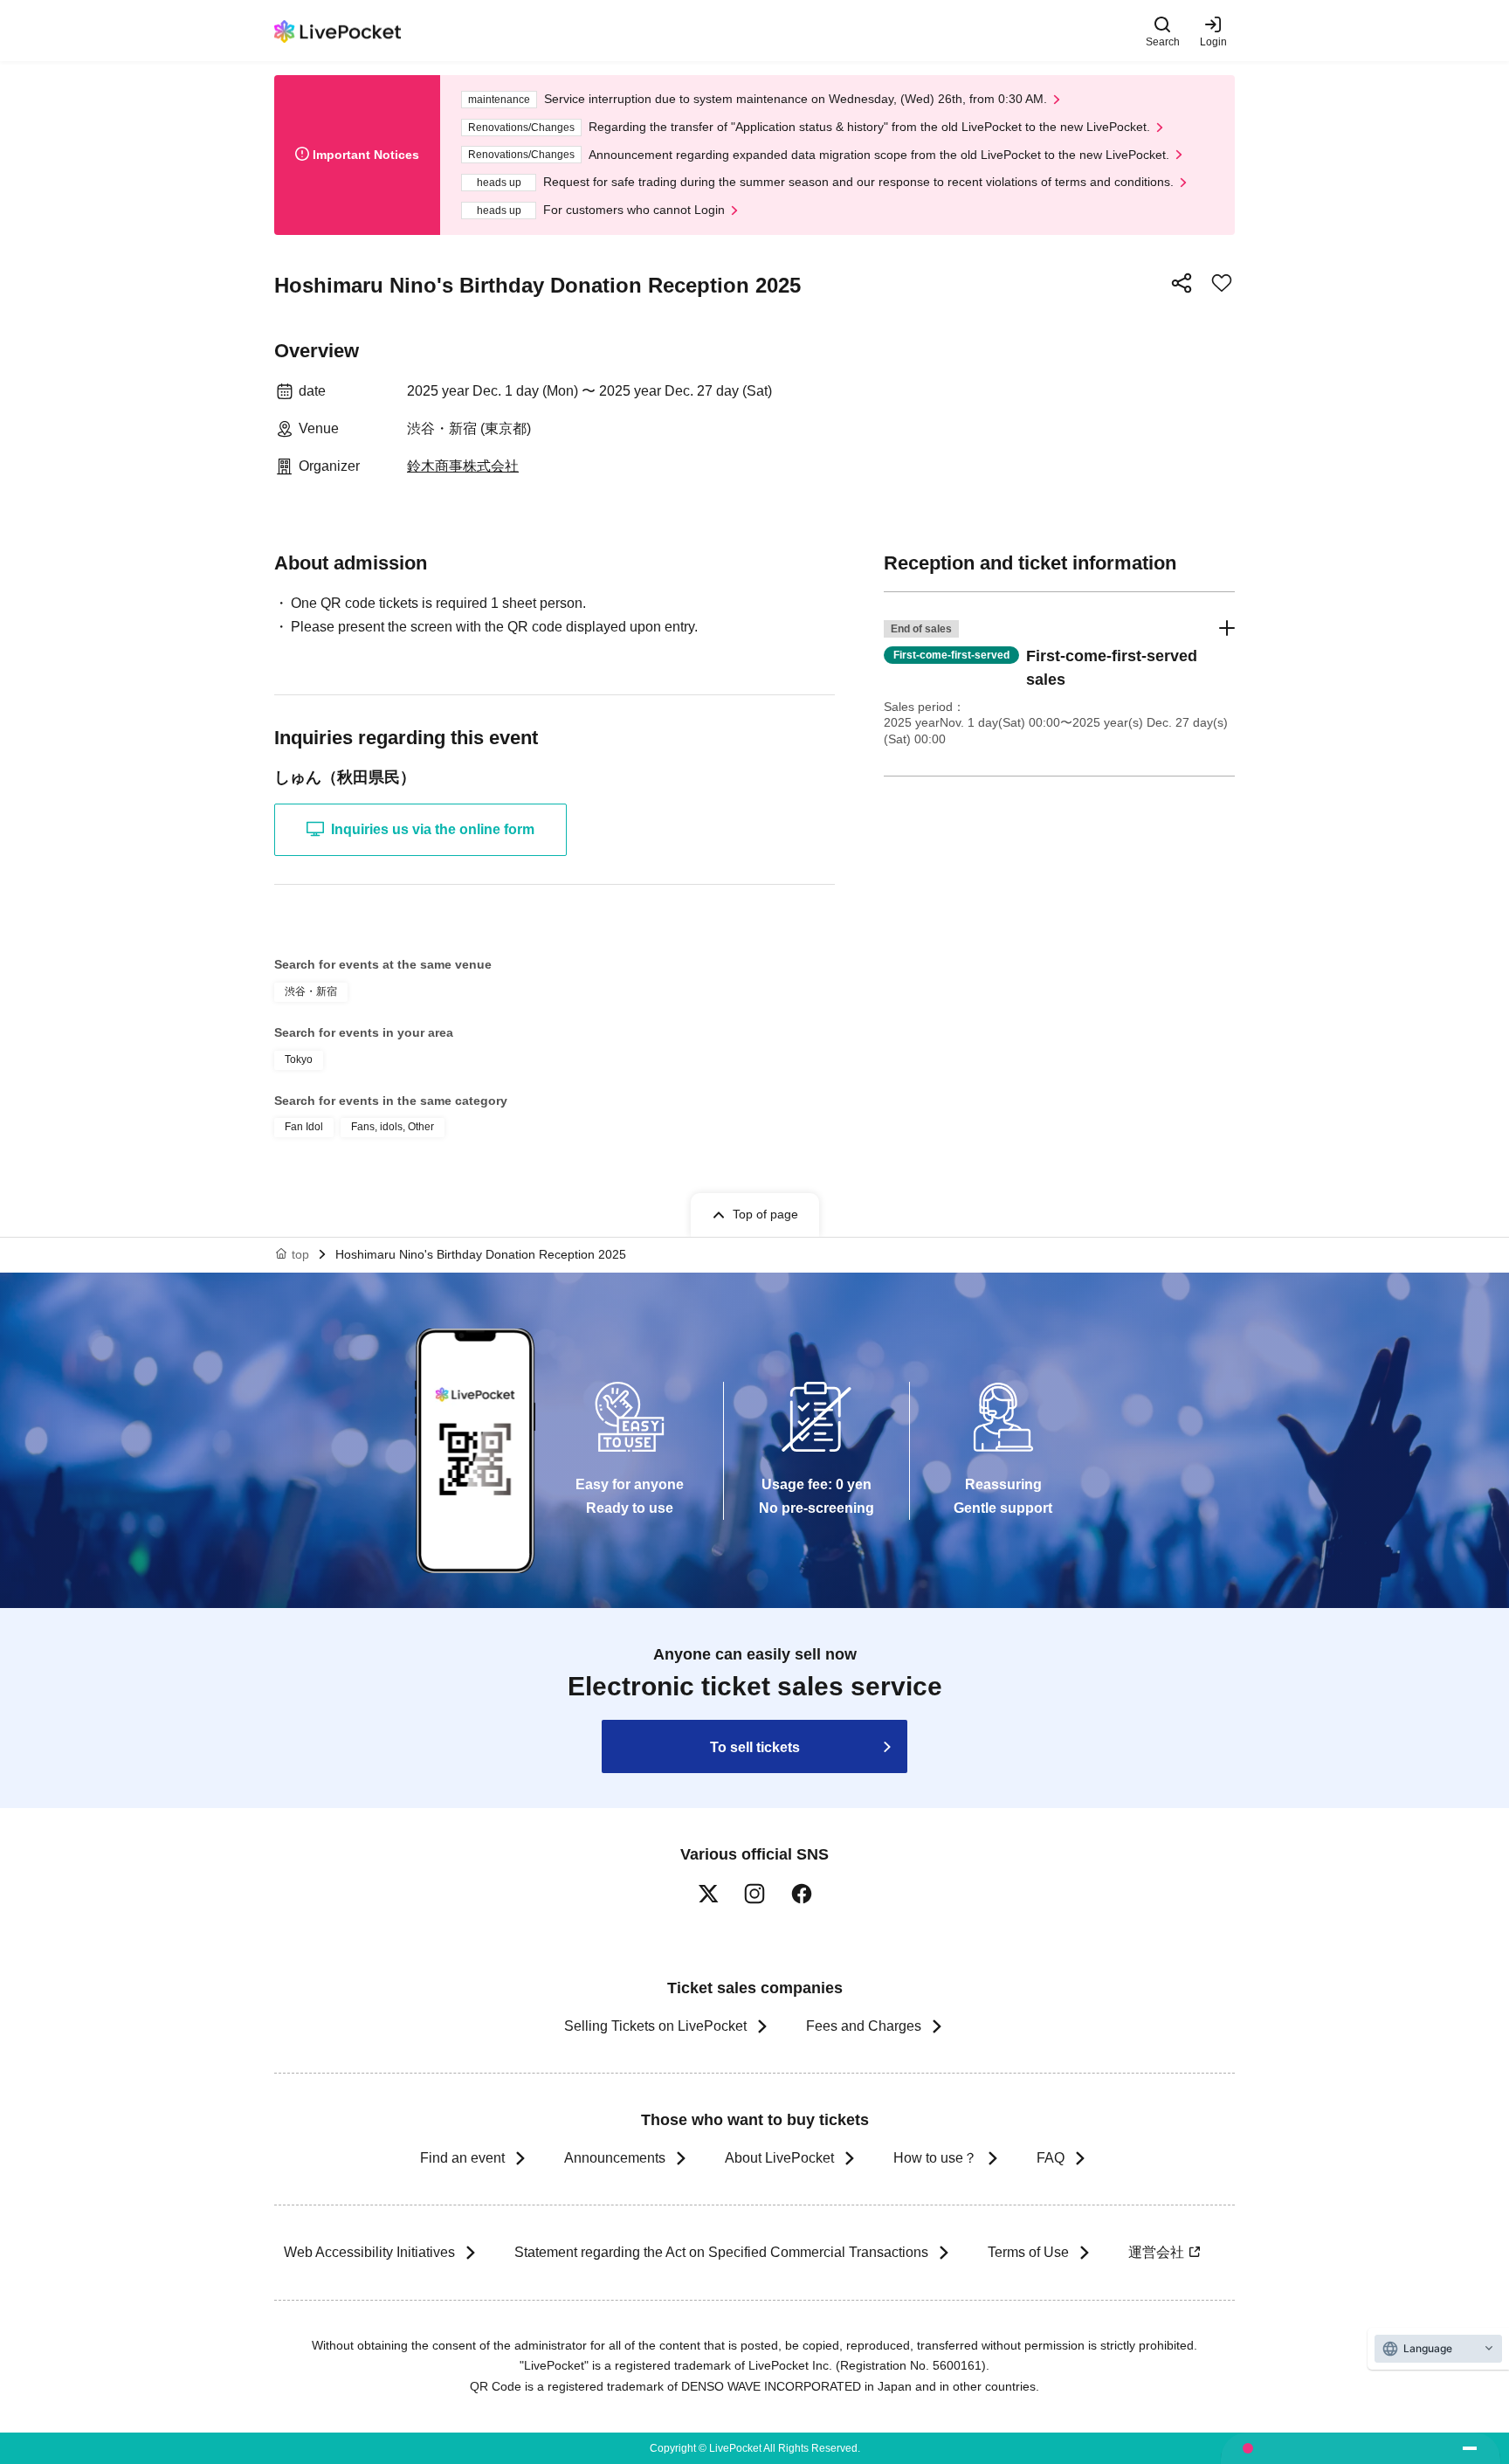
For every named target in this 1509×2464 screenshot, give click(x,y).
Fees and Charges (864, 2026)
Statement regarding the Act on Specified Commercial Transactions (721, 2252)
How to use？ (935, 2158)
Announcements (615, 2158)
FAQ (1051, 2158)
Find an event (462, 2158)
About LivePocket (779, 2158)
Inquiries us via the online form (433, 829)
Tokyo (299, 1059)
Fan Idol (304, 1127)
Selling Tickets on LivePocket (655, 2026)
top (300, 1254)
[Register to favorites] (1222, 283)
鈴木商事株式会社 (463, 466)
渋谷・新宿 (311, 991)
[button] (1059, 684)
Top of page (765, 1214)
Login (1213, 41)
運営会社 (1156, 2252)
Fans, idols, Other (393, 1127)
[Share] (1182, 283)
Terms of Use (1028, 2252)
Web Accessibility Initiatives (369, 2252)
